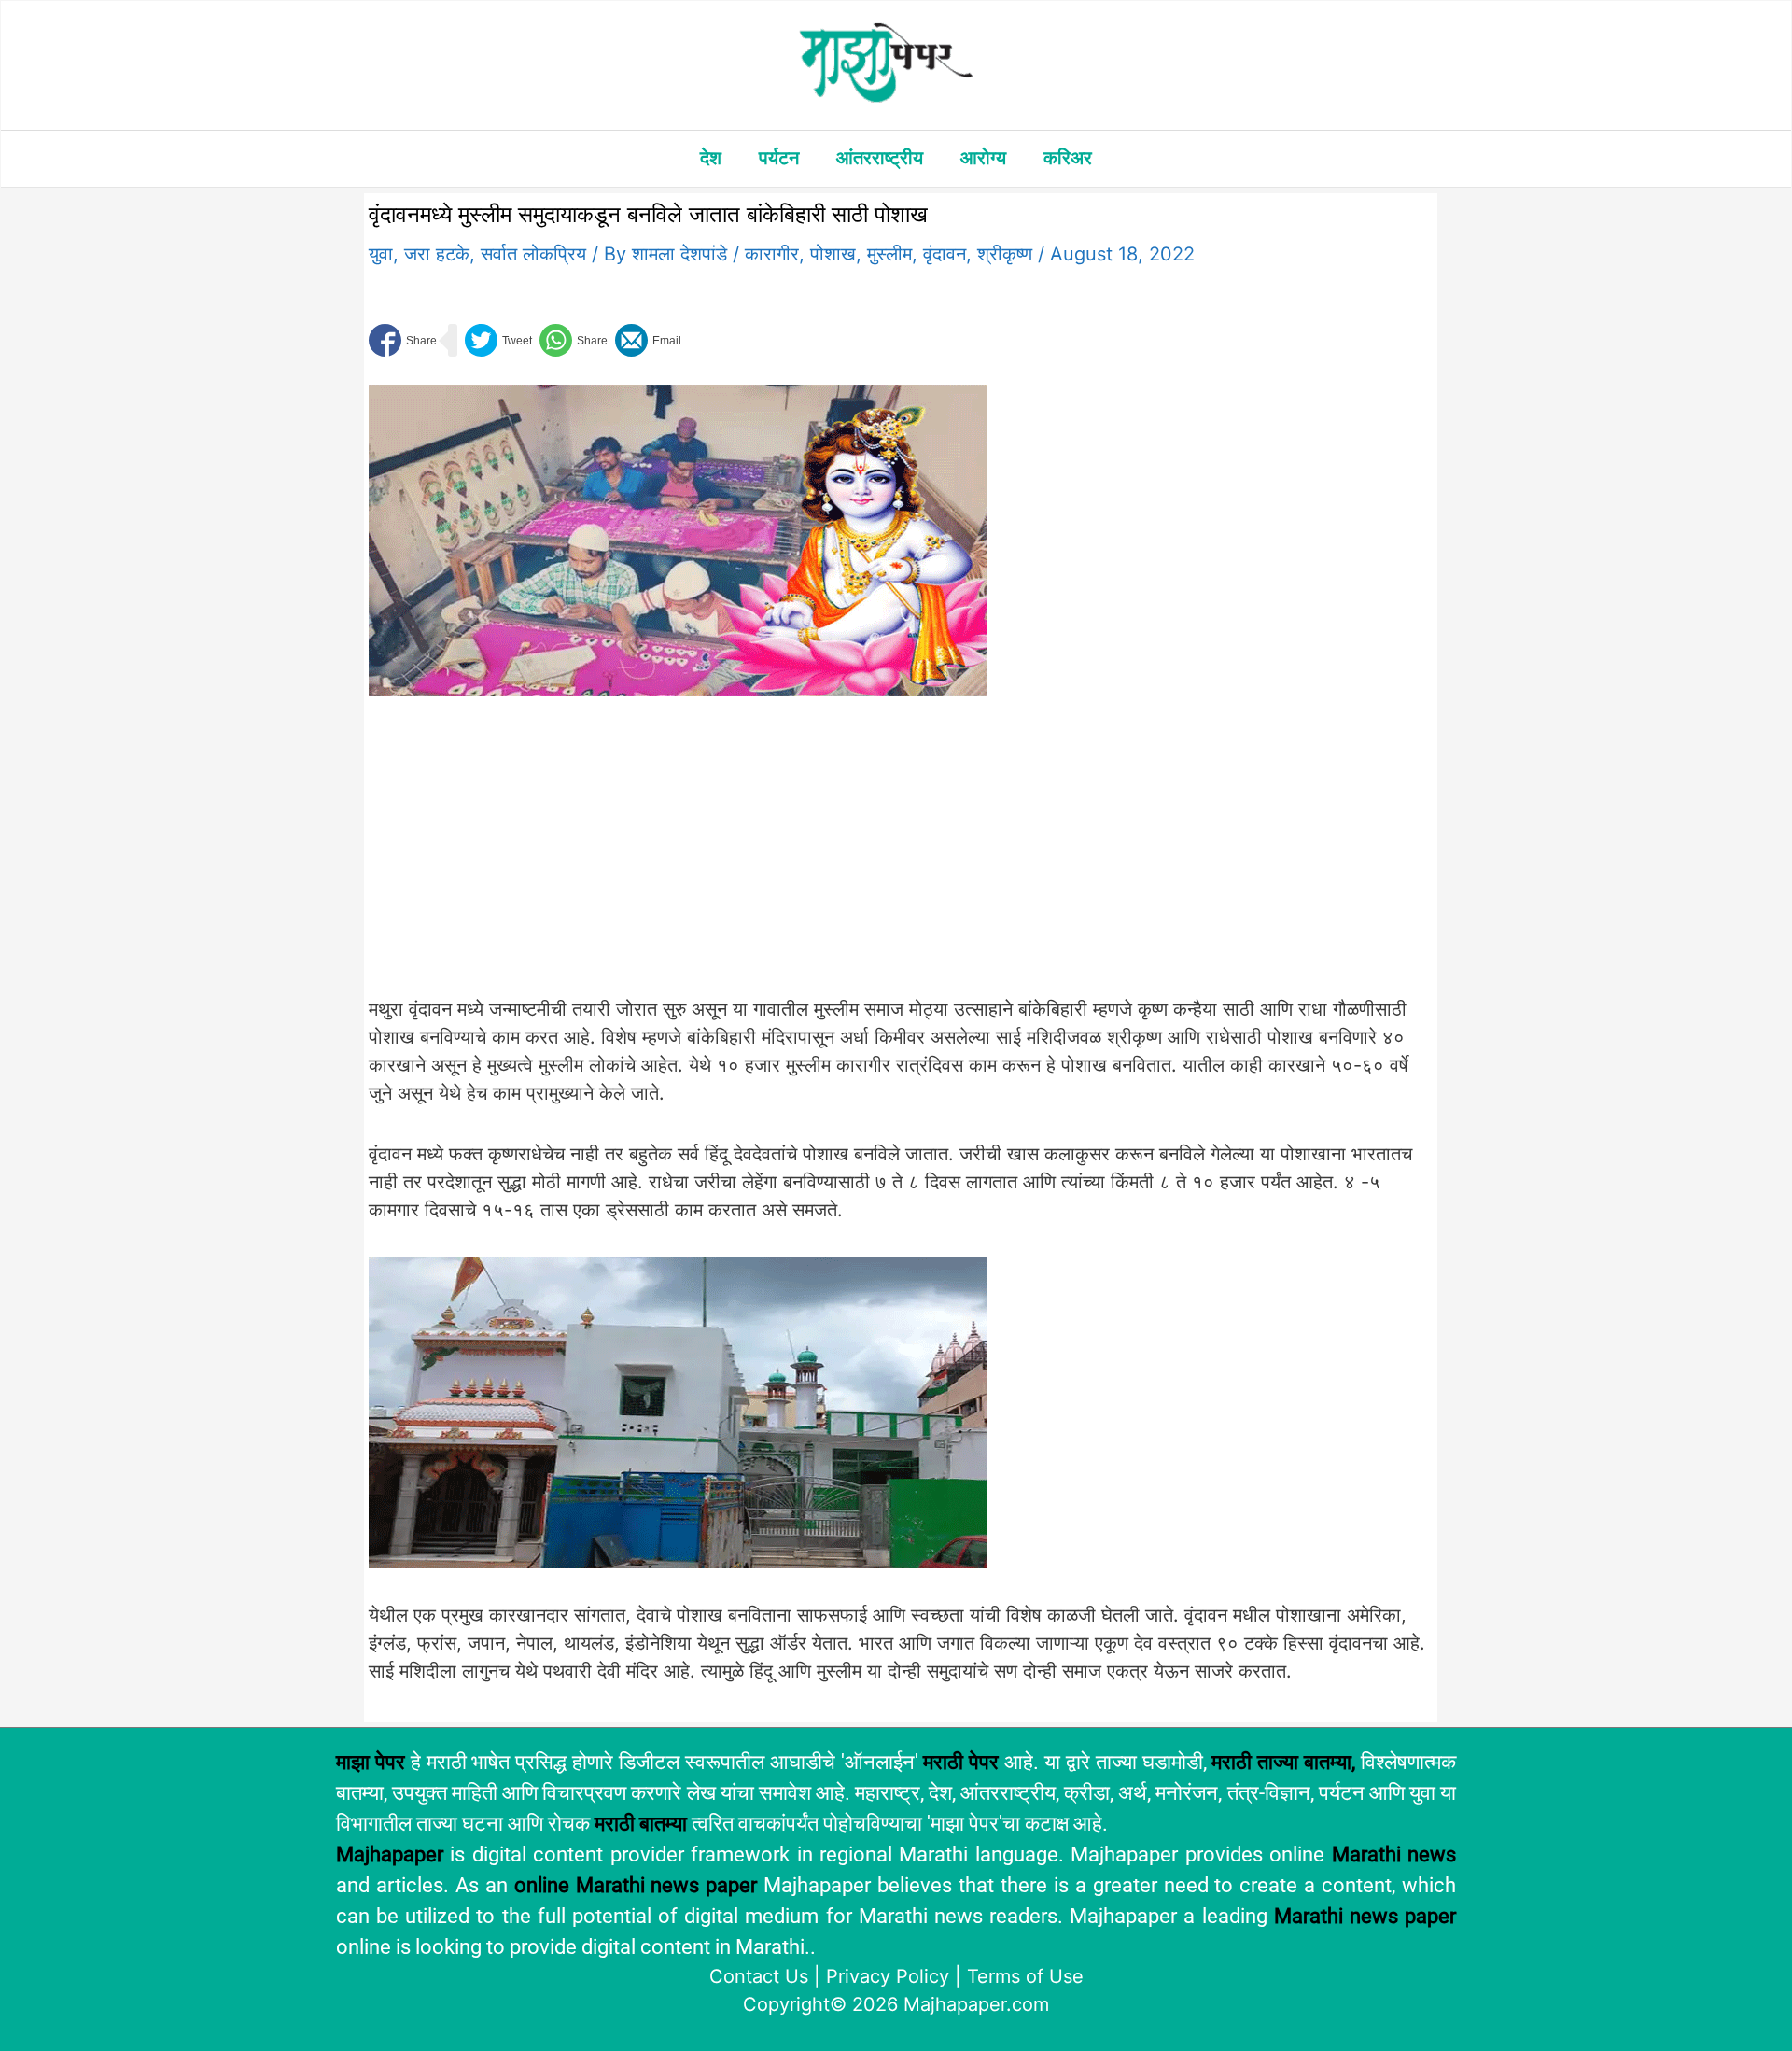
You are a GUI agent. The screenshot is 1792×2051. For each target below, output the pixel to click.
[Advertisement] (678, 857)
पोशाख (833, 254)
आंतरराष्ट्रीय (880, 158)
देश (711, 158)
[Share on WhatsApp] (574, 340)
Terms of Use (1025, 1976)
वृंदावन (945, 254)
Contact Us (759, 1976)
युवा (381, 254)
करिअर (1068, 158)
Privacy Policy (888, 1976)
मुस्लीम (889, 254)
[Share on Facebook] (403, 340)
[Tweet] (498, 340)
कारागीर (772, 254)
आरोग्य (983, 158)
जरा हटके (437, 254)
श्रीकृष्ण (1005, 254)
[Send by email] (648, 340)
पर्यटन (779, 158)
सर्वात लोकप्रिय (533, 254)
